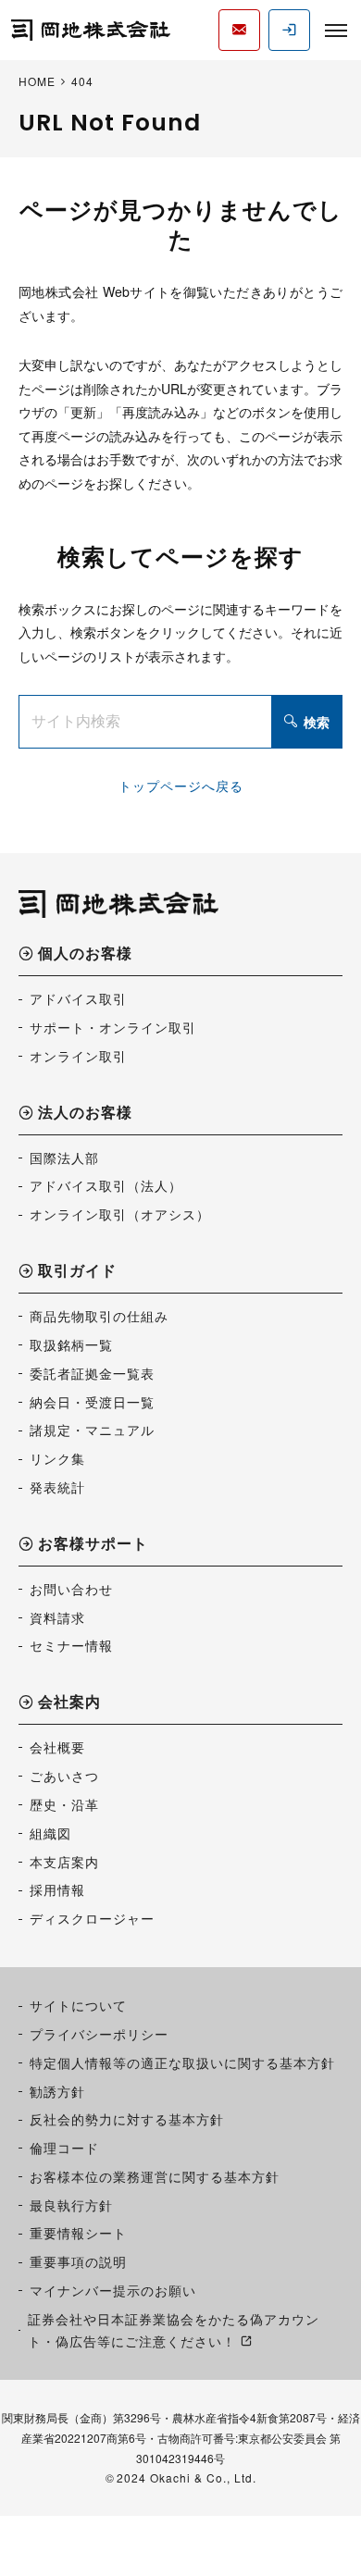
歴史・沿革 (64, 1804)
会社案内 (69, 1703)
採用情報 (57, 1889)
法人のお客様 (85, 1114)
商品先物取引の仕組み (99, 1316)
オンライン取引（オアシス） (120, 1214)
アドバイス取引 (78, 998)
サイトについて (78, 2005)
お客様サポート (93, 1545)
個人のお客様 (85, 954)
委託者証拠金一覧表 (92, 1373)
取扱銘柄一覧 (71, 1344)
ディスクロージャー (92, 1918)
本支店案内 (64, 1862)
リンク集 (57, 1458)
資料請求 (57, 1617)
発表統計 (57, 1487)
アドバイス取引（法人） (106, 1185)
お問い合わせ (71, 1589)
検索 (317, 722)
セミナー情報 (71, 1645)
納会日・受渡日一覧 (92, 1402)
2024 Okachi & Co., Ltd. (187, 2477)
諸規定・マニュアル (92, 1430)
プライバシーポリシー (99, 2034)
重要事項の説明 (78, 2261)
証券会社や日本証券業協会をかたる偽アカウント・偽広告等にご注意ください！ (174, 2330)
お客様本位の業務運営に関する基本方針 (155, 2176)
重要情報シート (78, 2233)
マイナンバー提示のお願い (113, 2290)
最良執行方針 (71, 2205)
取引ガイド (77, 1272)
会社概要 (57, 1747)
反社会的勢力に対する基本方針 (127, 2119)
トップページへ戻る (181, 786)
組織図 (50, 1833)
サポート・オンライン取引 (113, 1027)
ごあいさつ (64, 1776)
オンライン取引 (78, 1056)
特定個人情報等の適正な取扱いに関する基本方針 (182, 2062)
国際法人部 (64, 1158)
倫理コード (64, 2148)
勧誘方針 (57, 2091)
